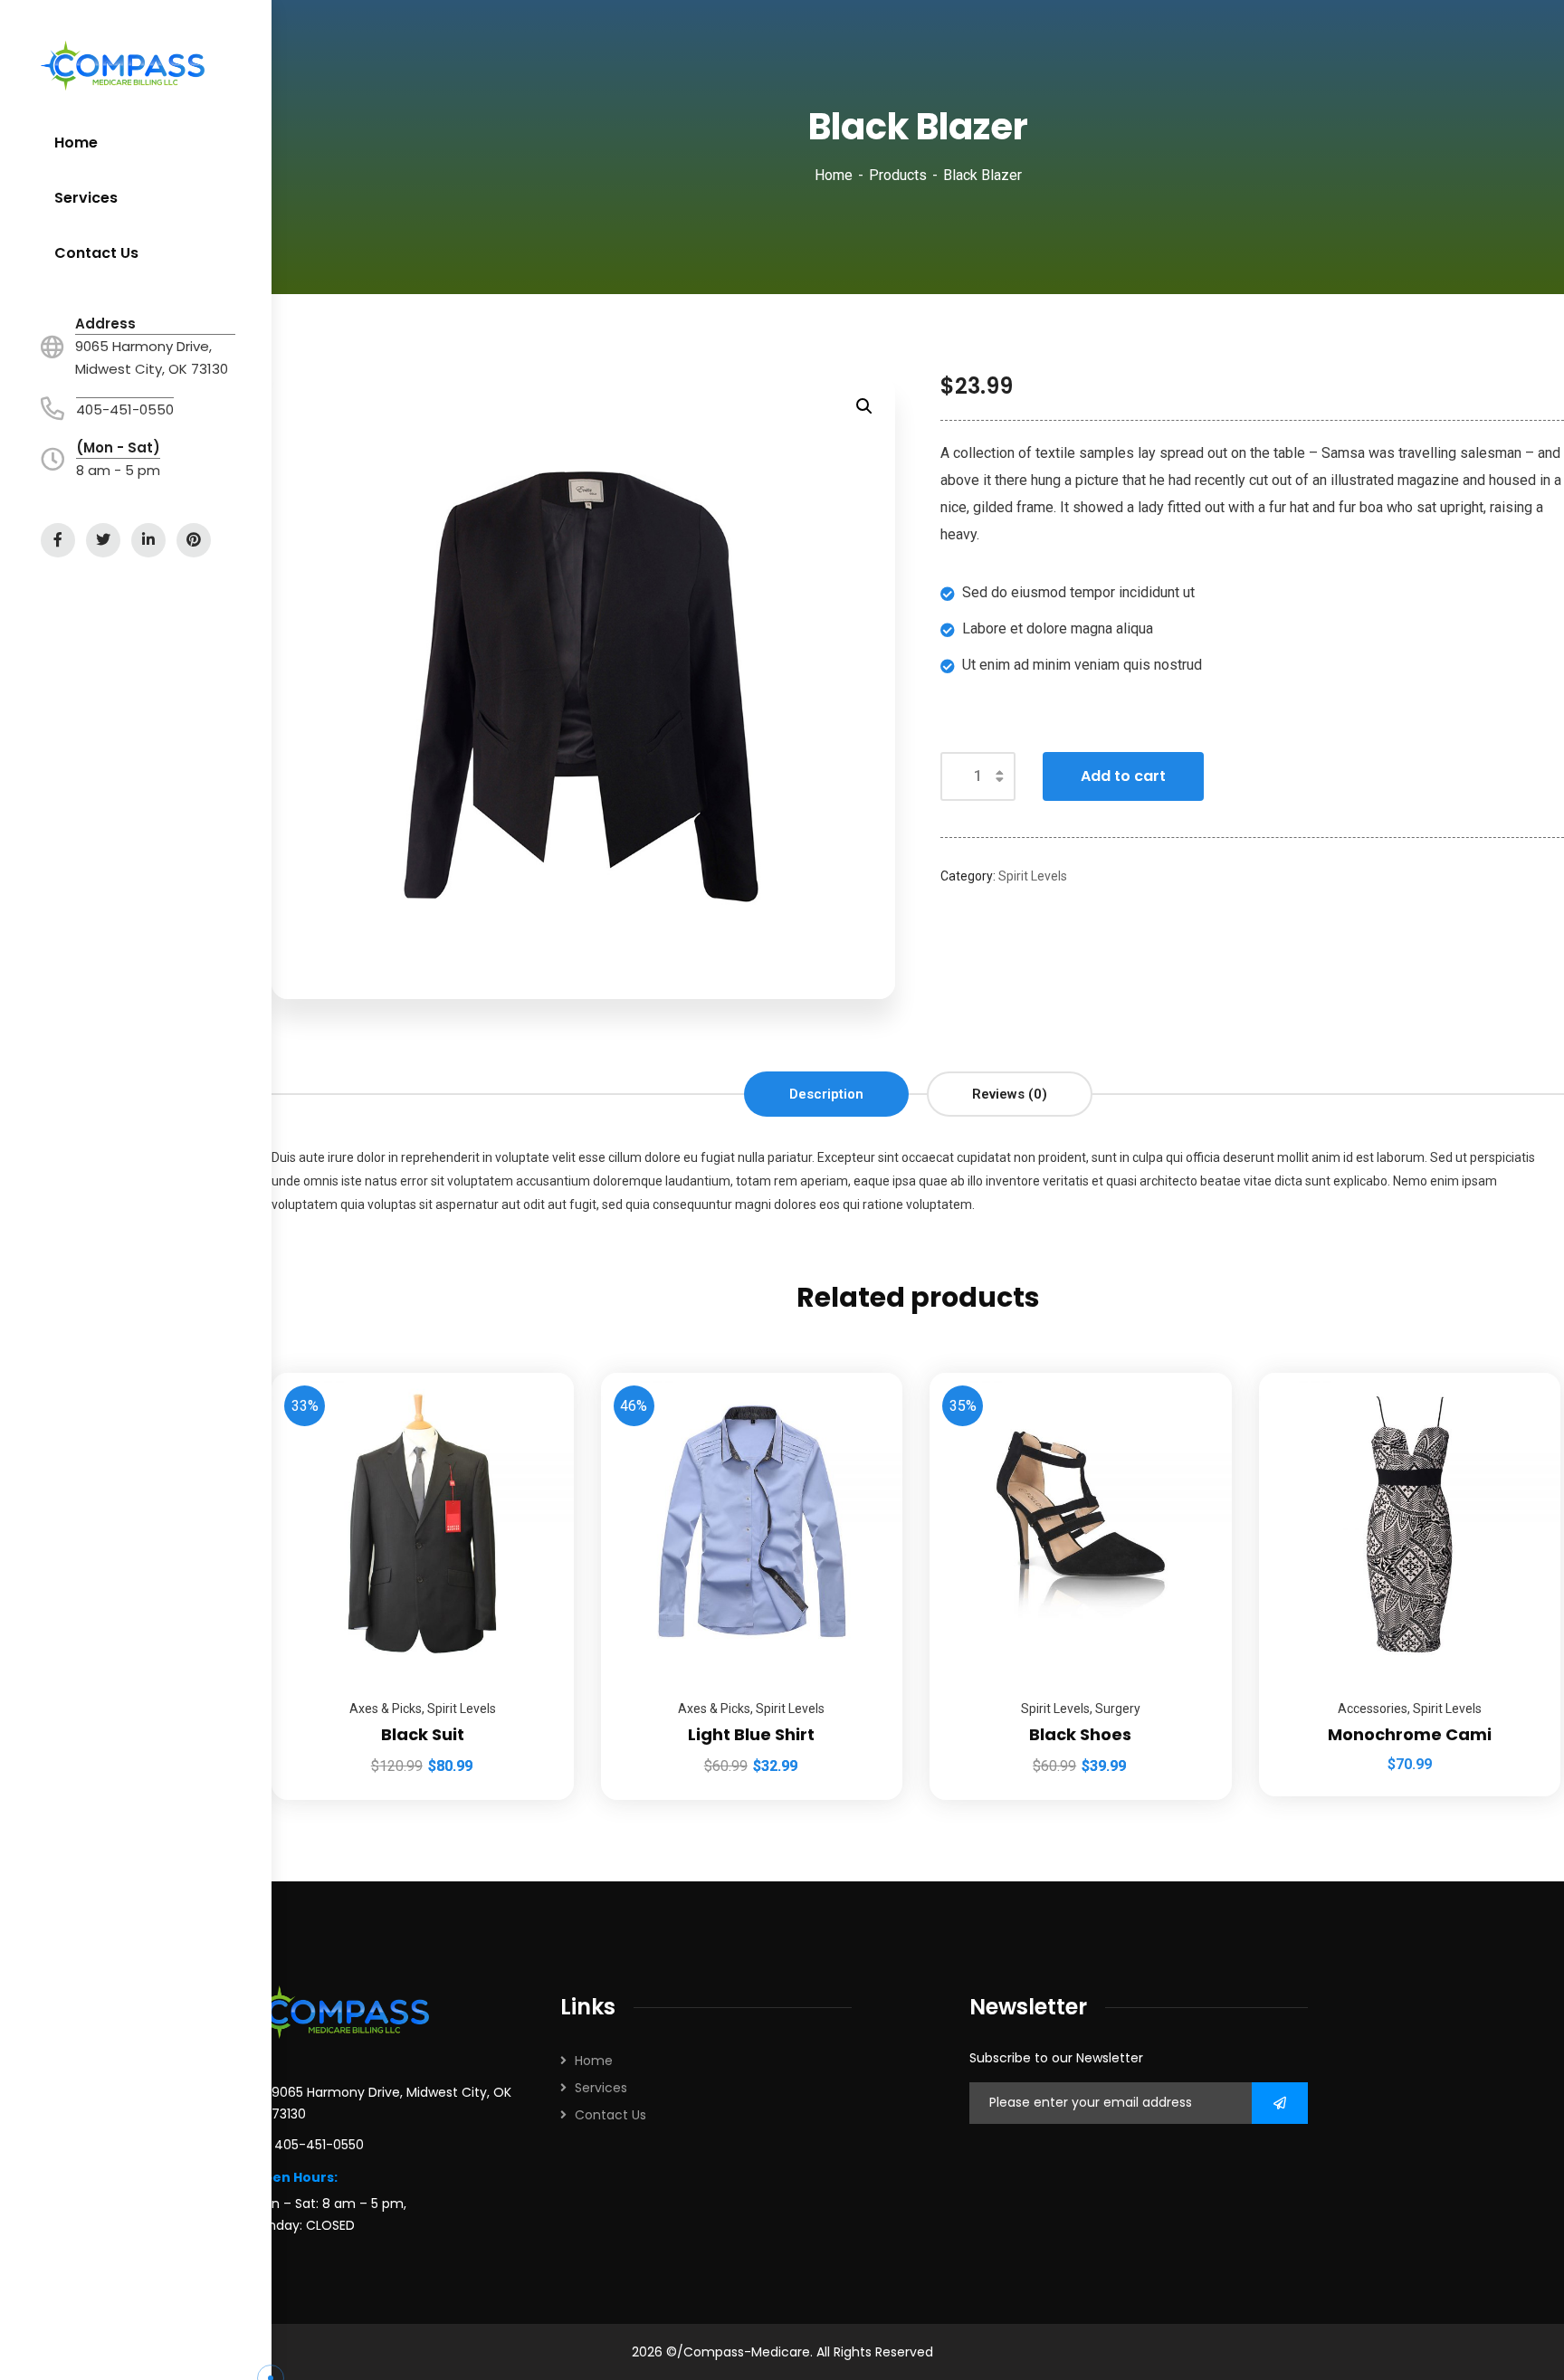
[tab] (826, 1094)
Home (834, 175)
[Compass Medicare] (123, 66)
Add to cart (1123, 776)
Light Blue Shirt (751, 1734)
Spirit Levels (1033, 876)
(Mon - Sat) (118, 447)
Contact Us (610, 2115)
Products (898, 175)
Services (601, 2088)
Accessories (1373, 1709)
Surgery (1118, 1709)
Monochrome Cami (1410, 1734)
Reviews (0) (1010, 1094)
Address (105, 324)
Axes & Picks (386, 1709)
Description (826, 1094)
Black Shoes (1080, 1734)
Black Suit (423, 1734)
